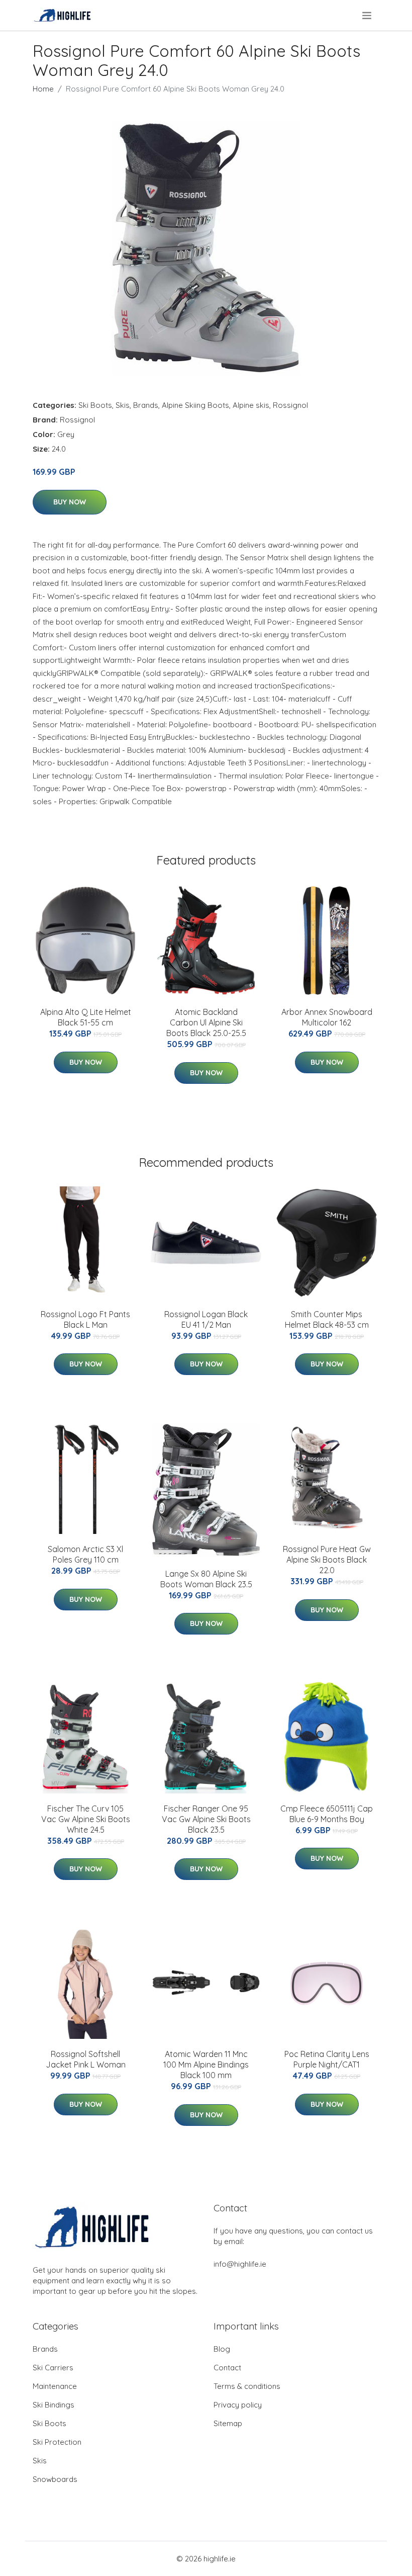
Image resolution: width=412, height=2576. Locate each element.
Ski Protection (57, 2442)
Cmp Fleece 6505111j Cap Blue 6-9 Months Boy (327, 1814)
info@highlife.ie (240, 2264)
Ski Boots (95, 405)
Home (43, 89)
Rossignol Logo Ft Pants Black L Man (85, 1319)
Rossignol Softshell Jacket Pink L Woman (86, 2059)
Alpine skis (251, 405)
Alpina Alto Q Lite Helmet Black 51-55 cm (86, 1017)
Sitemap (228, 2423)
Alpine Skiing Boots (195, 405)
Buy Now (70, 502)
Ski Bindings (54, 2405)
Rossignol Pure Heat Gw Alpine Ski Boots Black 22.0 (327, 1560)
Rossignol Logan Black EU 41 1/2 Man (206, 1319)
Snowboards (55, 2479)
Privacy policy (238, 2405)
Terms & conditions (247, 2386)
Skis (123, 405)
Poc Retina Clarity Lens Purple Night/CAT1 (327, 2059)
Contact (227, 2368)
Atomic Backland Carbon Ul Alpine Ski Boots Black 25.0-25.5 (206, 1022)
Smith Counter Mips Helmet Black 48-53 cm (327, 1319)
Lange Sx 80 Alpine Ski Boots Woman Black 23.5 (206, 1579)
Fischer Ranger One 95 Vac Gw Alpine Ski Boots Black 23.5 (206, 1819)
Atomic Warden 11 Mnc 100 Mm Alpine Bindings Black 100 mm (206, 2065)
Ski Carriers (53, 2368)
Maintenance (55, 2386)
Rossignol (290, 405)
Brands (146, 405)
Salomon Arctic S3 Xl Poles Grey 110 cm (85, 1554)
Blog (222, 2349)
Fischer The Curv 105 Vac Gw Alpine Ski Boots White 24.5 (86, 1819)
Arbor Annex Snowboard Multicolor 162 (327, 1017)
